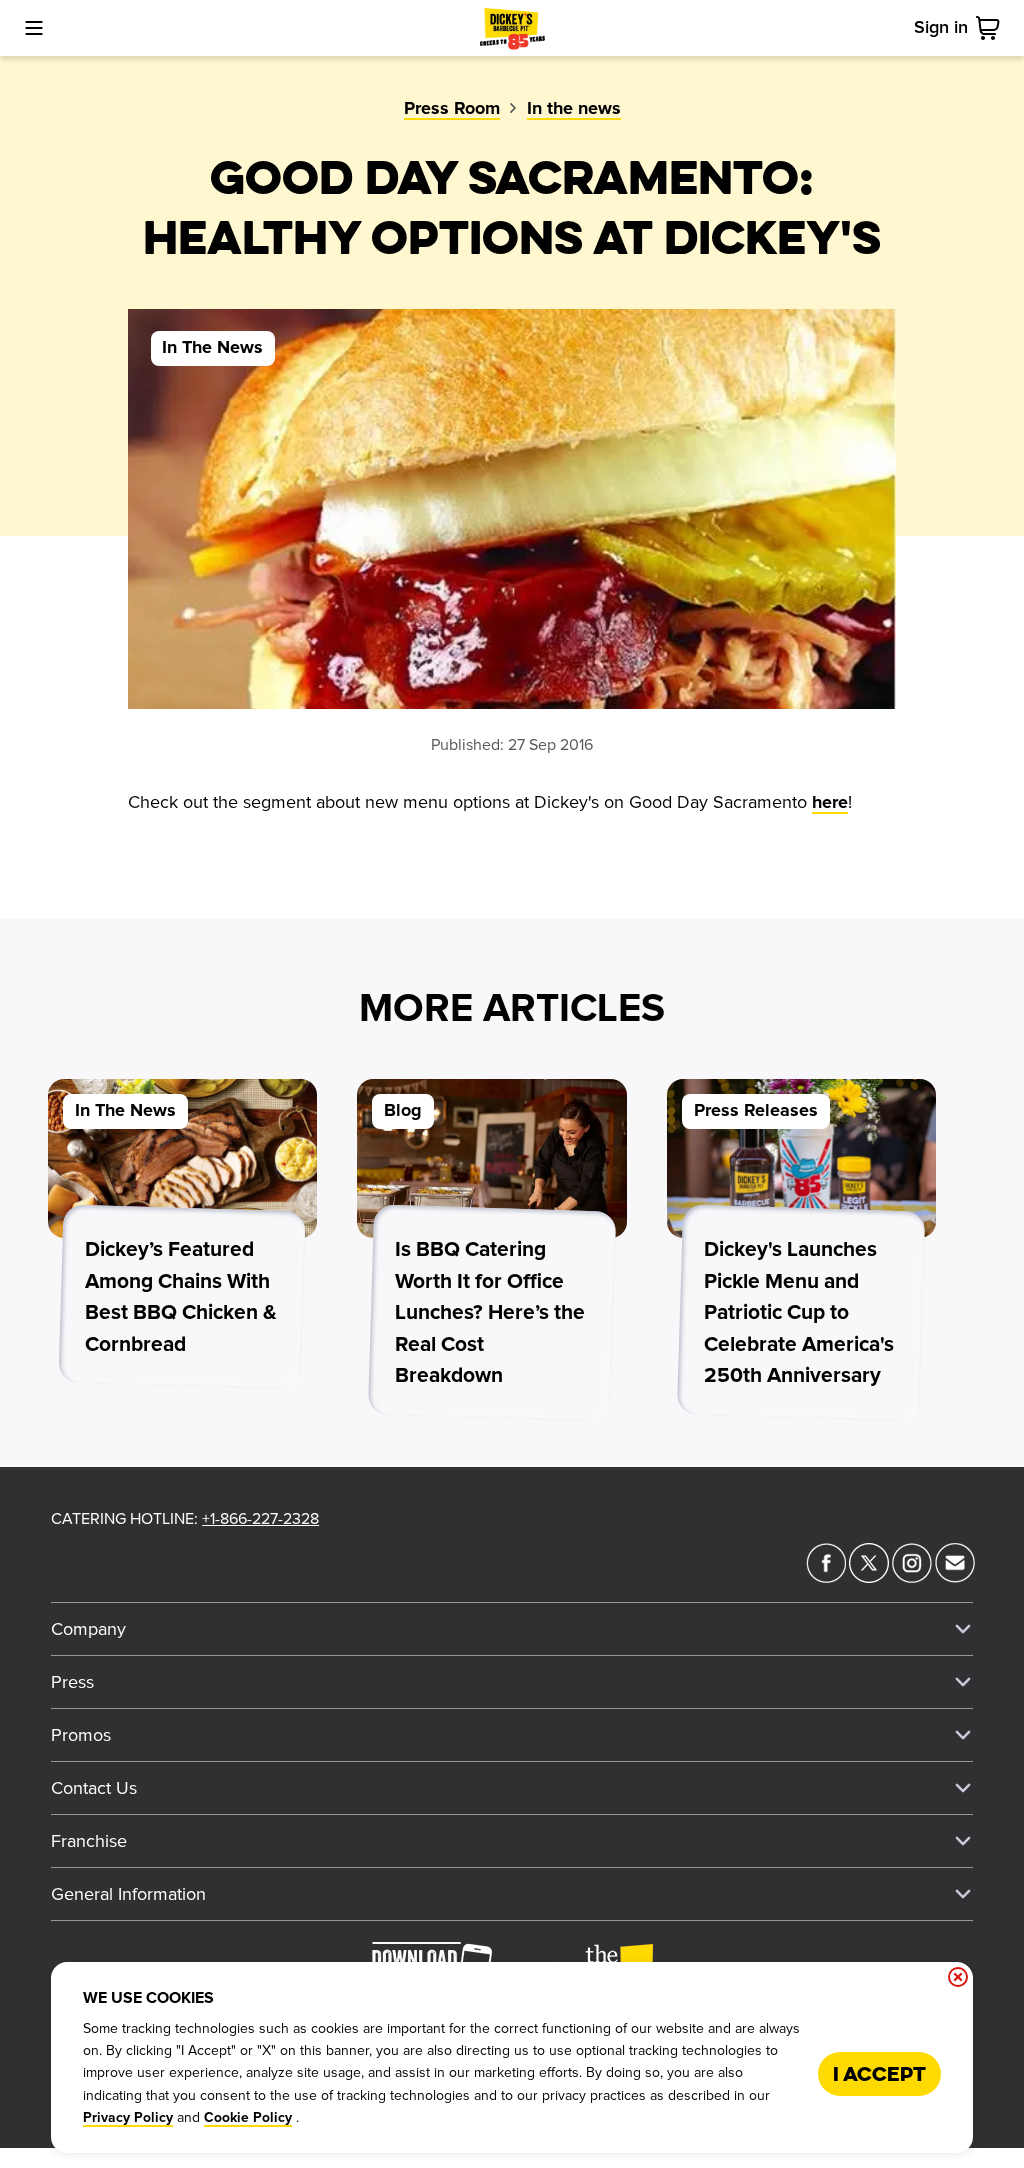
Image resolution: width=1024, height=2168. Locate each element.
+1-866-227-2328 (260, 1519)
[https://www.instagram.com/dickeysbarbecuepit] (912, 1577)
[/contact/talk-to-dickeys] (955, 1577)
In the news (574, 109)
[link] (992, 28)
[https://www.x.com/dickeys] (869, 1577)
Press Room (452, 109)
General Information (128, 1894)
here (830, 803)
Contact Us (94, 1788)
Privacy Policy (128, 2118)
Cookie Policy (248, 2118)
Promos (81, 1735)
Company (88, 1629)
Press (72, 1682)
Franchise (89, 1841)
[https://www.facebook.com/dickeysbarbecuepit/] (826, 1577)
